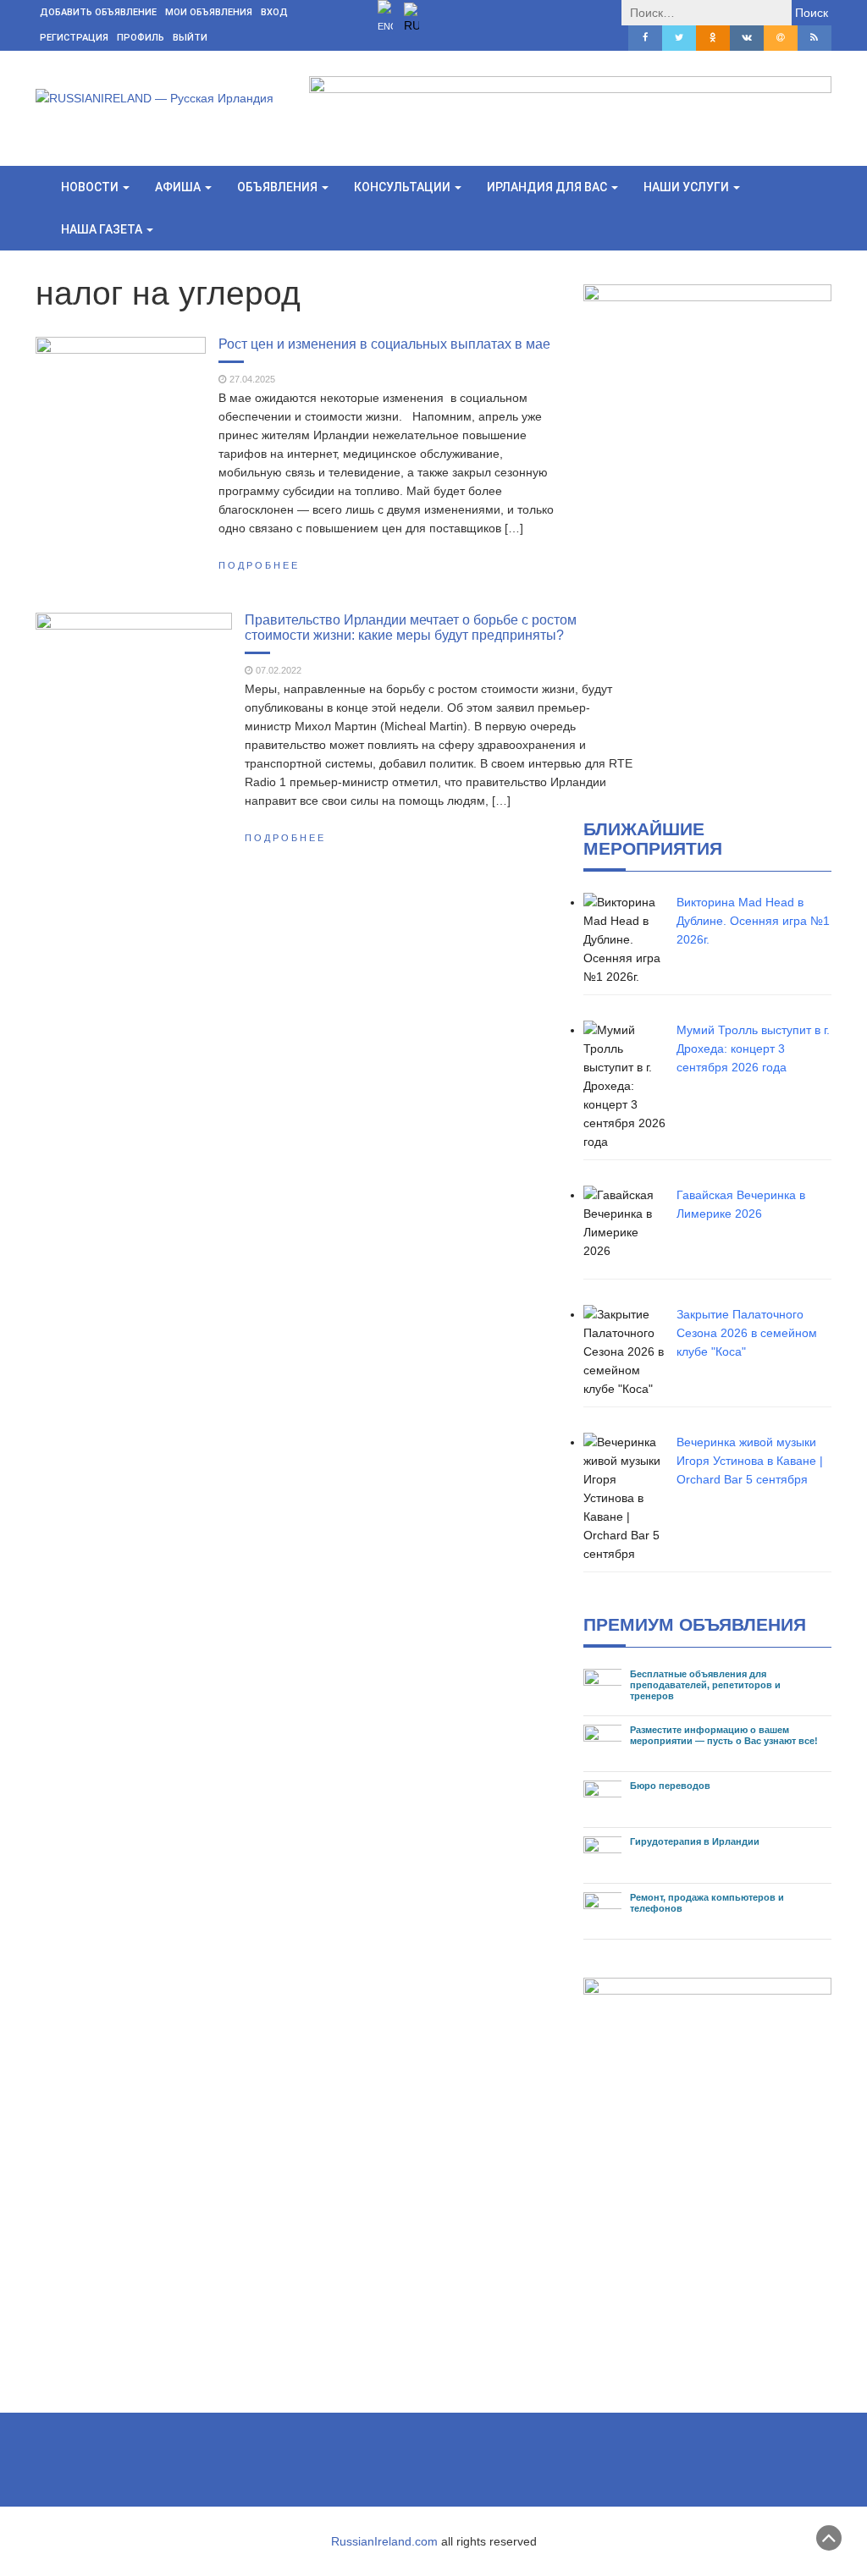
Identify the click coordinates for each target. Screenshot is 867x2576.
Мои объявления (209, 12)
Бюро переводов (670, 1786)
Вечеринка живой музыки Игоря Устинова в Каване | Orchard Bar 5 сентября (750, 1461)
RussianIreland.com (384, 2541)
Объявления (279, 187)
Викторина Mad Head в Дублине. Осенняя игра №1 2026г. (753, 921)
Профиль (141, 38)
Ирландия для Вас (548, 187)
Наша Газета (103, 229)
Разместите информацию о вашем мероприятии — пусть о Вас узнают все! (724, 1735)
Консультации (403, 187)
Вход (274, 12)
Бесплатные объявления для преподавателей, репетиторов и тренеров (705, 1685)
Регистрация (74, 38)
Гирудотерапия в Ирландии (695, 1841)
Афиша (179, 187)
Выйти (190, 38)
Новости (91, 187)
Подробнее (259, 565)
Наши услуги (688, 187)
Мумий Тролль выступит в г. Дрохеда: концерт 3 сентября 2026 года (753, 1049)
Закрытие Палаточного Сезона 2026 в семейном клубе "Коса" (747, 1333)
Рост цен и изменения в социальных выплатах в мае (384, 344)
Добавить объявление (98, 12)
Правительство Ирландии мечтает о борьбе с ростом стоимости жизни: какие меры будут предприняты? (411, 627)
